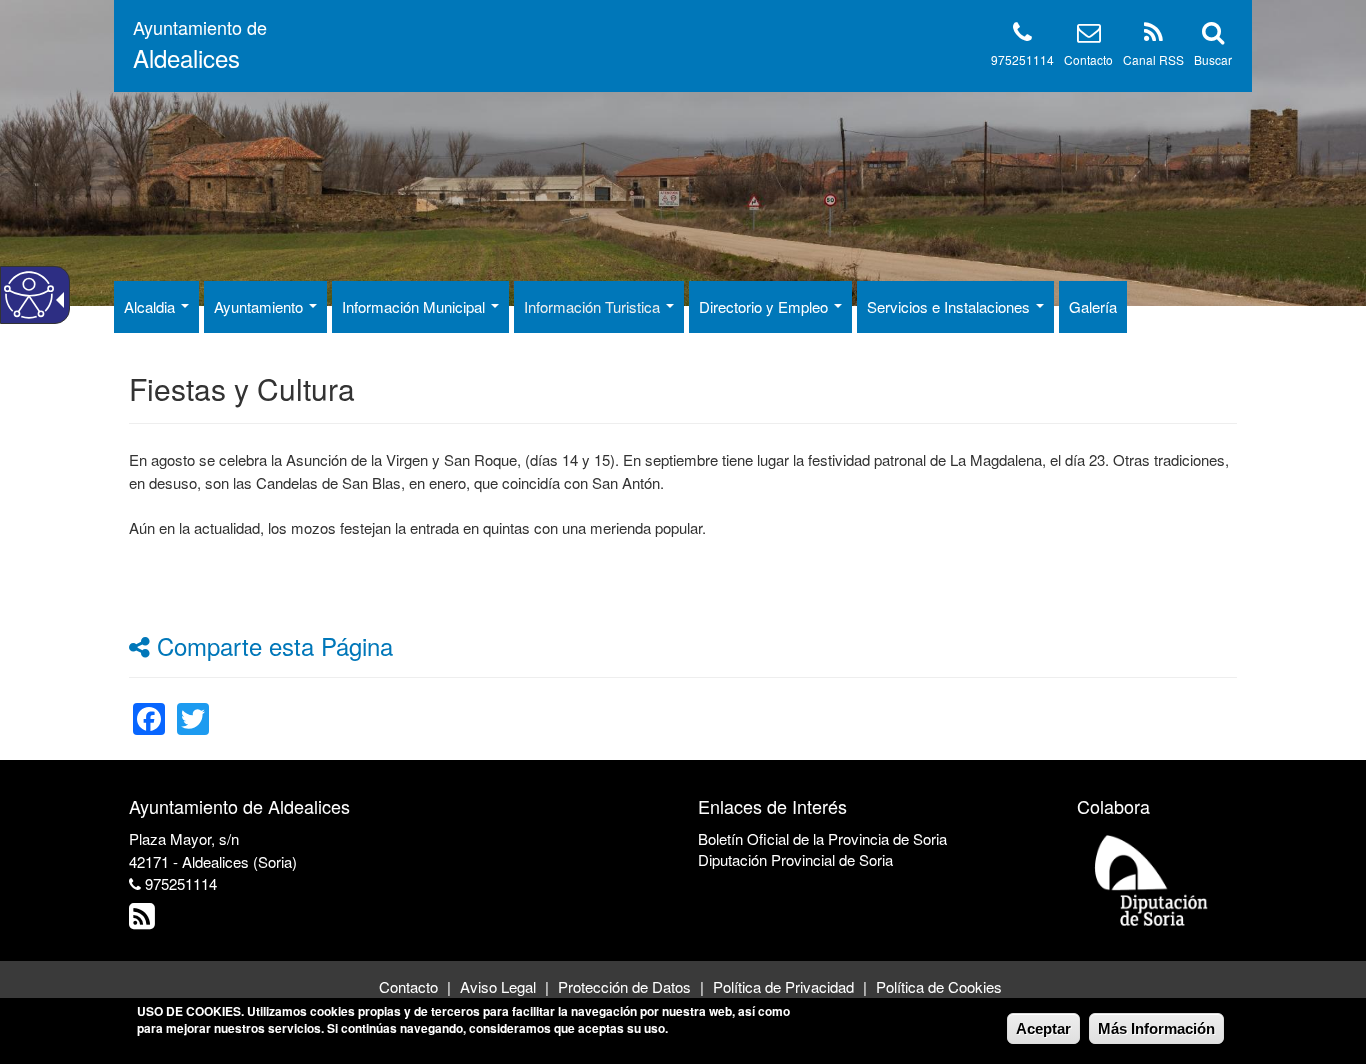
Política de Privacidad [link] (783, 986)
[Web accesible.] (29, 295)
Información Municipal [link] (415, 306)
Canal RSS (1153, 59)
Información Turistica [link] (594, 306)
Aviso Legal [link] (498, 986)
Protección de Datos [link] (624, 986)
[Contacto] (1089, 35)
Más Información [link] (1156, 1028)
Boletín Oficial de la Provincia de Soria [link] (822, 838)
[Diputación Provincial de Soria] (1152, 879)
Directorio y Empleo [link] (765, 306)
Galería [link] (1093, 306)
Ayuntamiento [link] (260, 306)
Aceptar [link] (1043, 1028)
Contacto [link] (408, 986)
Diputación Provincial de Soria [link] (795, 859)
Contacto (1088, 59)
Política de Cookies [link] (939, 986)
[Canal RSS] (1153, 35)
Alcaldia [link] (151, 306)
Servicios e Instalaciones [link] (950, 306)
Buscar (1213, 59)
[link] (149, 706)
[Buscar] (1213, 35)
